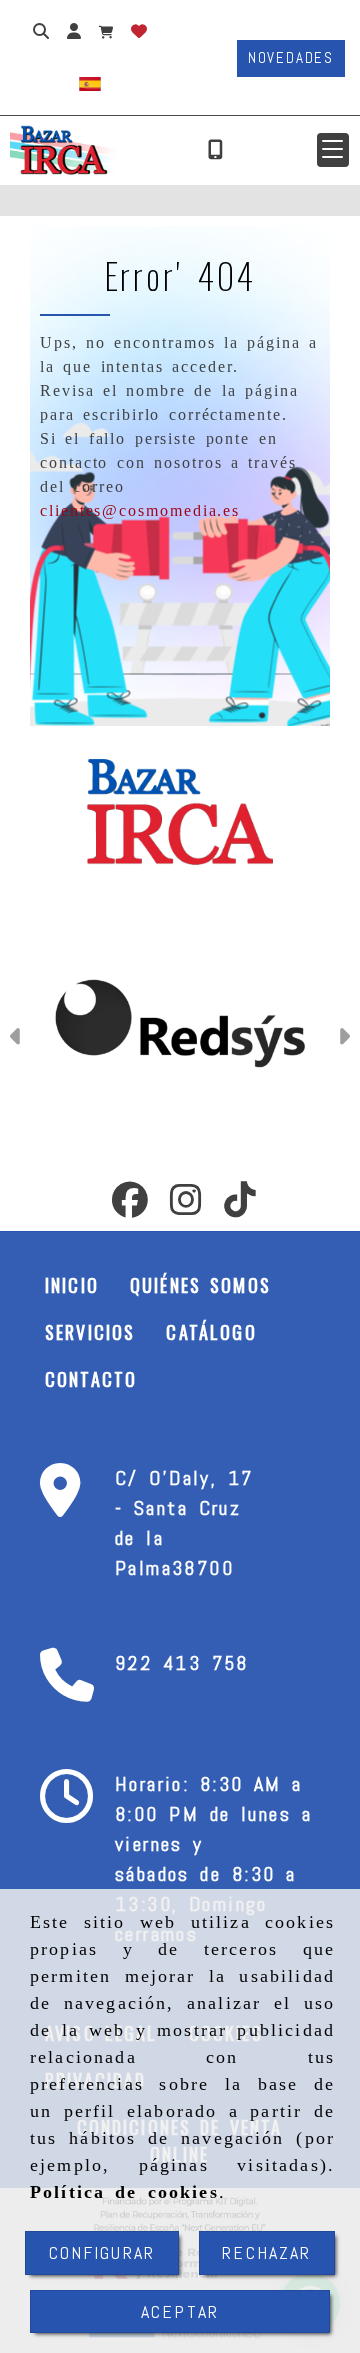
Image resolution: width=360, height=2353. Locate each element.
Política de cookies (124, 2192)
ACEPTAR (180, 2311)
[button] (333, 150)
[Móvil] (215, 150)
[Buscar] (41, 30)
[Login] (139, 30)
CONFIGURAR (102, 2252)
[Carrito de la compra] (106, 30)
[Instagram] (186, 1206)
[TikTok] (240, 1206)
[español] (90, 82)
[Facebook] (130, 1206)
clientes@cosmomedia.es (140, 510)
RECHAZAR (266, 2252)
